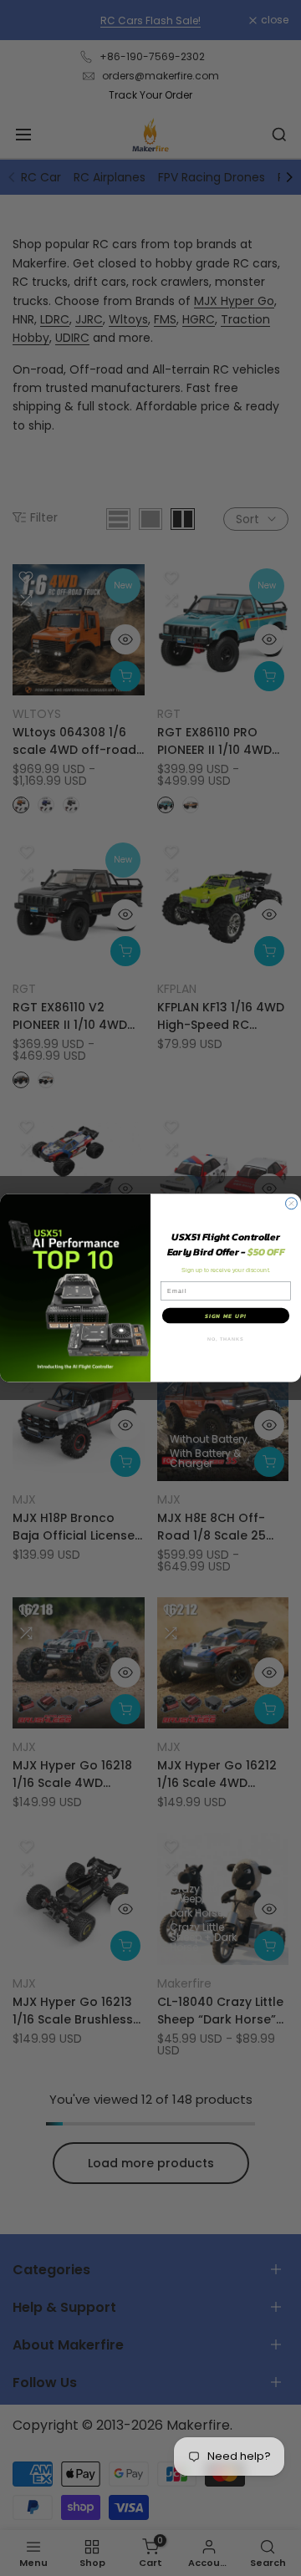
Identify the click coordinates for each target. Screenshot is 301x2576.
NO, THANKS (226, 1339)
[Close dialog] (292, 1204)
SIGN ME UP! (226, 1316)
